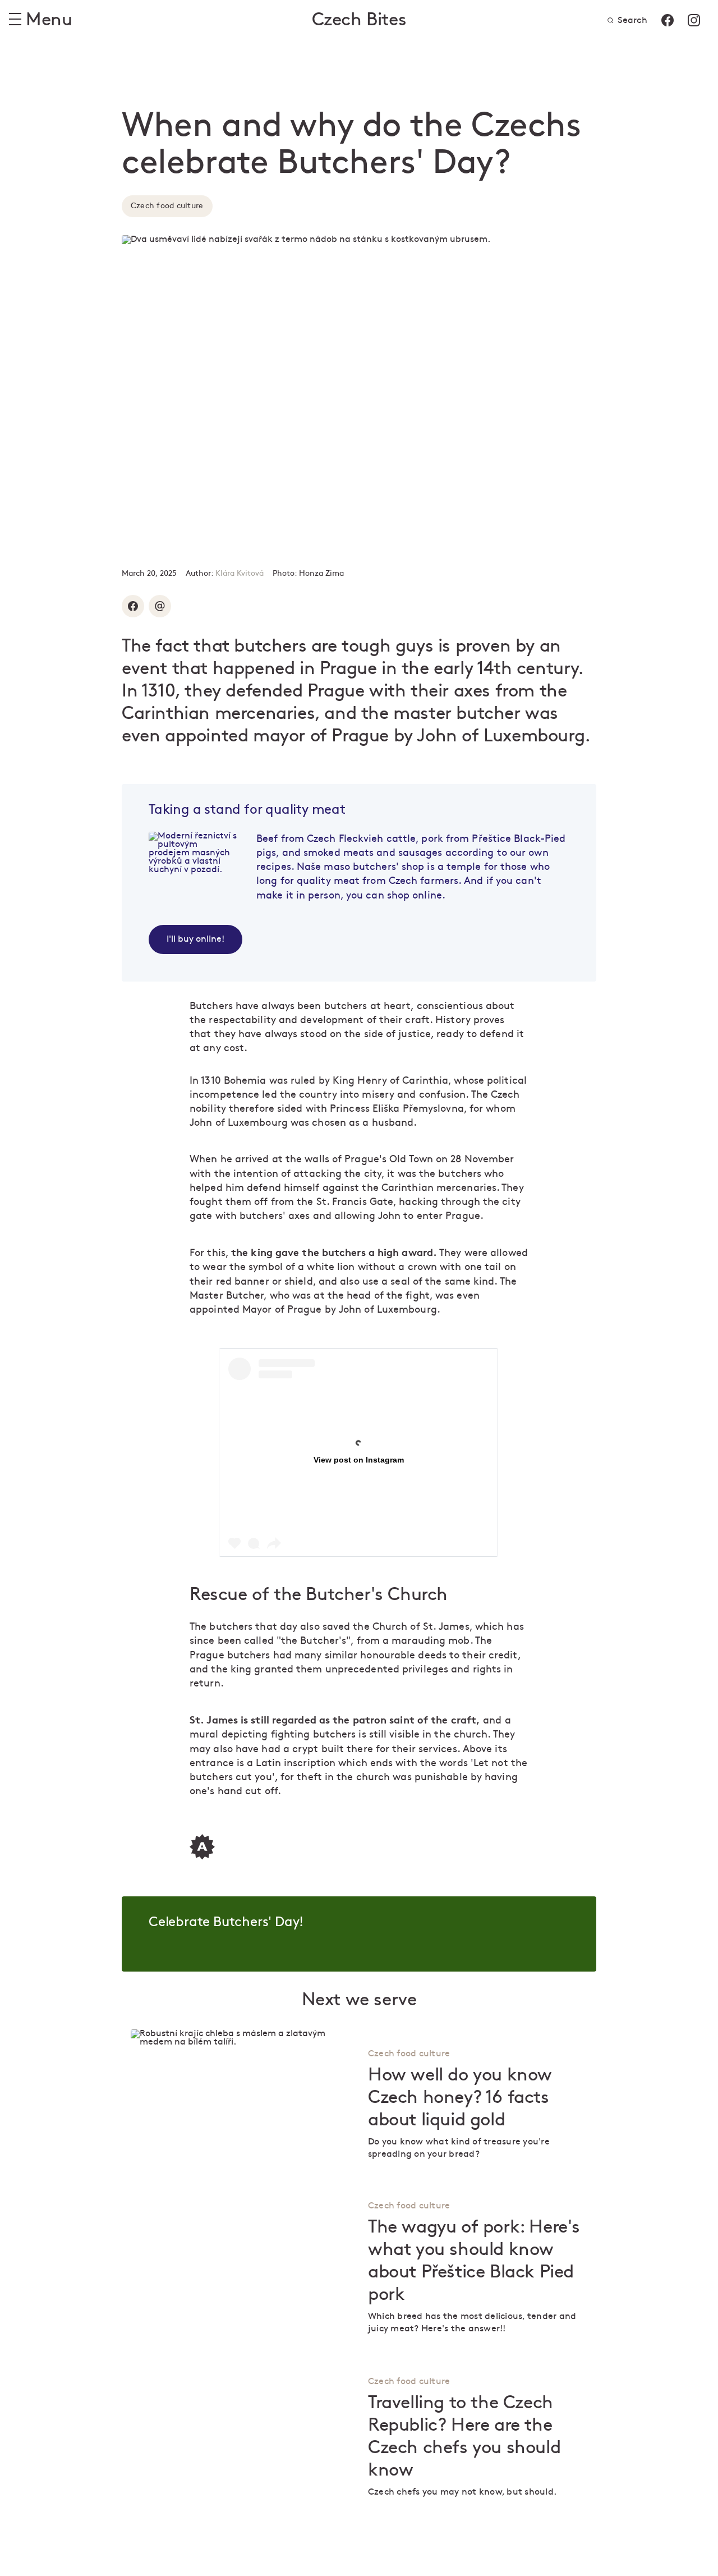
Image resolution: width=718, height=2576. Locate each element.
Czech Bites (359, 20)
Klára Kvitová (240, 573)
